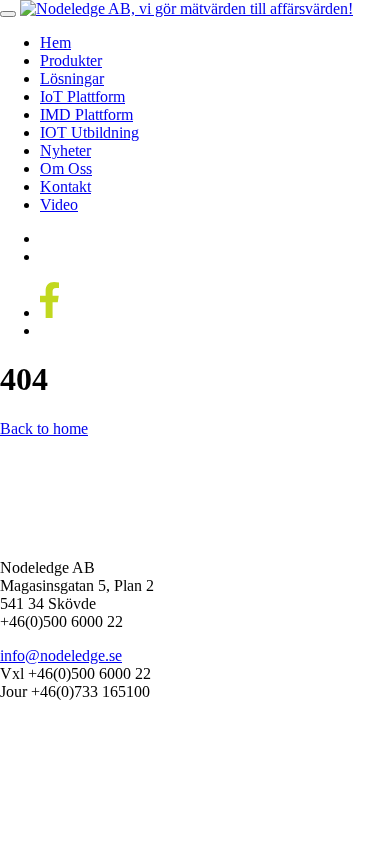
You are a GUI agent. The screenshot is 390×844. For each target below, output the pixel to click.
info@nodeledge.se (61, 655)
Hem (55, 42)
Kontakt (65, 186)
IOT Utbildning (89, 132)
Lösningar (72, 78)
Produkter (71, 60)
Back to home (44, 428)
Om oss (66, 168)
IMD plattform (86, 114)
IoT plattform (82, 96)
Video (59, 204)
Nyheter (65, 150)
